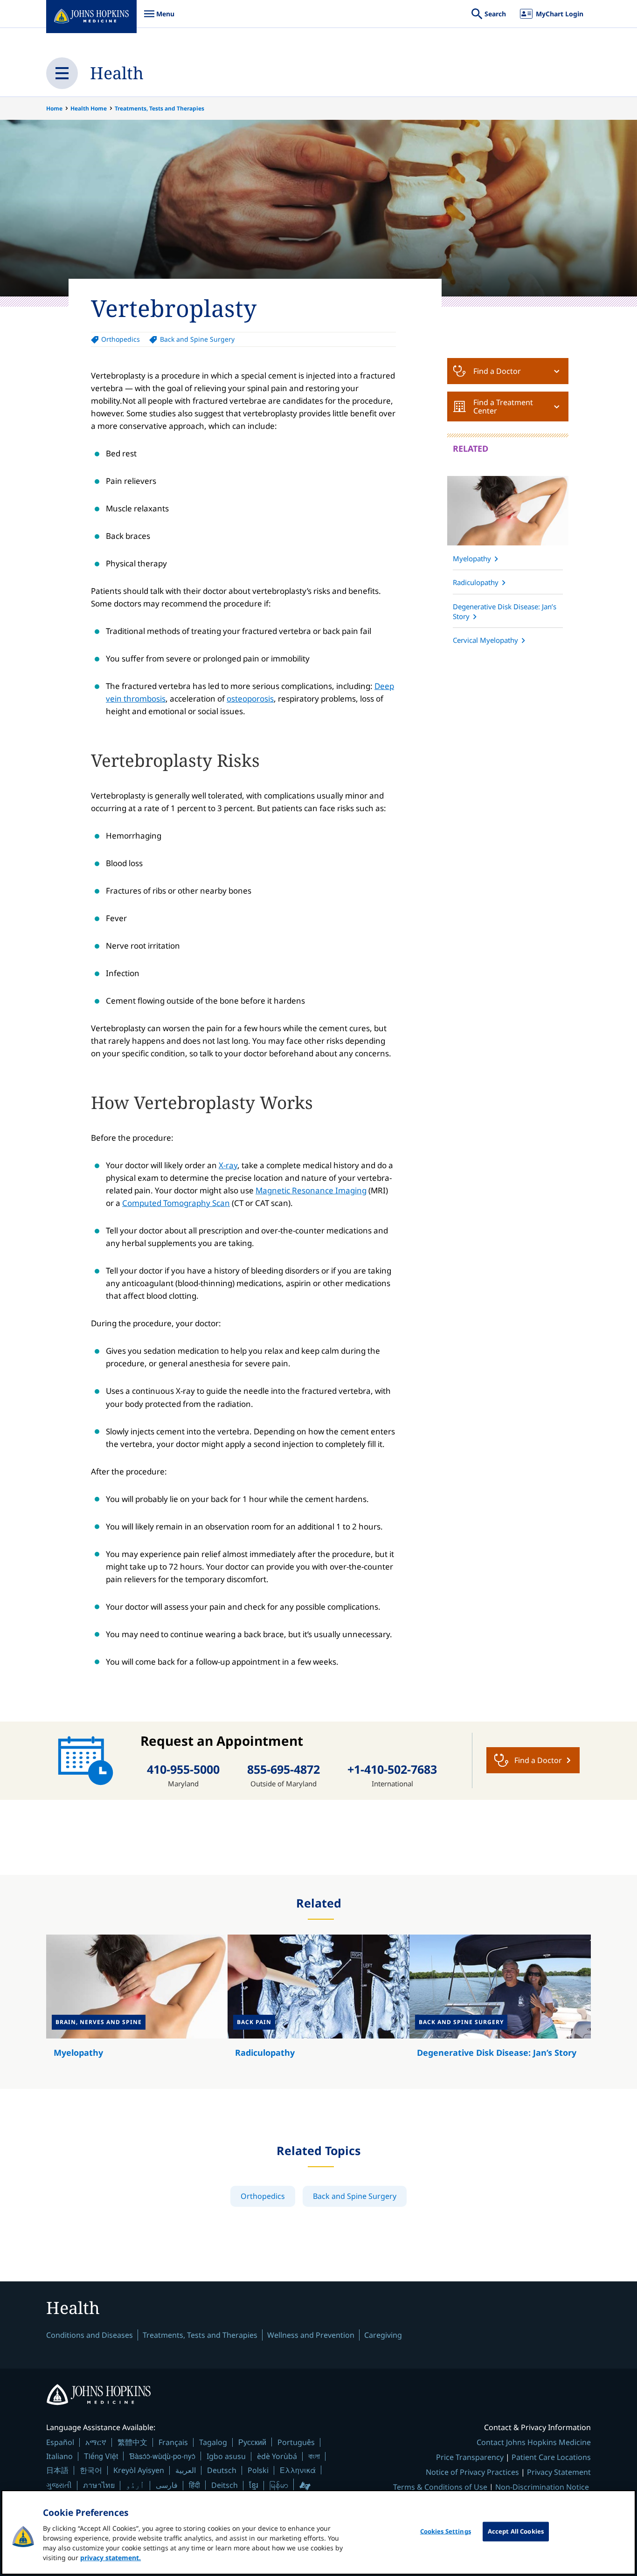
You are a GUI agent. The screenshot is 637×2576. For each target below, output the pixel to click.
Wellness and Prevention (311, 2335)
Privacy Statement (559, 2472)
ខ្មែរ (254, 2485)
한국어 (91, 2470)
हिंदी (194, 2485)
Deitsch (225, 2485)
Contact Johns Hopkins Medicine (534, 2442)
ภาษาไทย (99, 2485)
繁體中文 (132, 2442)
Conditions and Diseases (90, 2335)
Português (296, 2442)
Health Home (89, 108)
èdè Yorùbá (277, 2456)
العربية (186, 2470)
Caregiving (383, 2335)
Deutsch (222, 2470)
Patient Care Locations (551, 2457)
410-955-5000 (183, 1769)
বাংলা (314, 2456)
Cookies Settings (446, 2531)
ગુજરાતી (59, 2485)
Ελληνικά (298, 2470)
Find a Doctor (497, 371)
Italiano (59, 2456)
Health (117, 73)
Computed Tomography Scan (176, 1203)
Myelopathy (472, 558)
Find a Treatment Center (503, 406)
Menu (159, 18)
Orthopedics (121, 339)
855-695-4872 (284, 1769)
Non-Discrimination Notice (542, 2487)
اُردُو (135, 2485)
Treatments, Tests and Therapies (159, 108)
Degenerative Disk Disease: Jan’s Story (505, 611)
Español (60, 2442)
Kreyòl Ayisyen (139, 2470)
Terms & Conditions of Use (440, 2487)
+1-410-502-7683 (392, 1769)
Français (173, 2442)
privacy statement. (111, 2558)
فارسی (167, 2485)
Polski (258, 2470)
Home (54, 108)
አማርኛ (96, 2442)
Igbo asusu (226, 2456)
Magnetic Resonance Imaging (311, 1190)
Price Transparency (470, 2457)
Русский (252, 2442)
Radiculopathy (476, 582)
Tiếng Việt (101, 2456)
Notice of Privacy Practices (472, 2472)
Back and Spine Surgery (197, 339)
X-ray (228, 1165)
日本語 (57, 2470)
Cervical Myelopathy (485, 640)
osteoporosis (250, 699)
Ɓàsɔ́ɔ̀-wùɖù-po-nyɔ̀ (162, 2456)
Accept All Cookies (516, 2531)
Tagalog (213, 2442)
